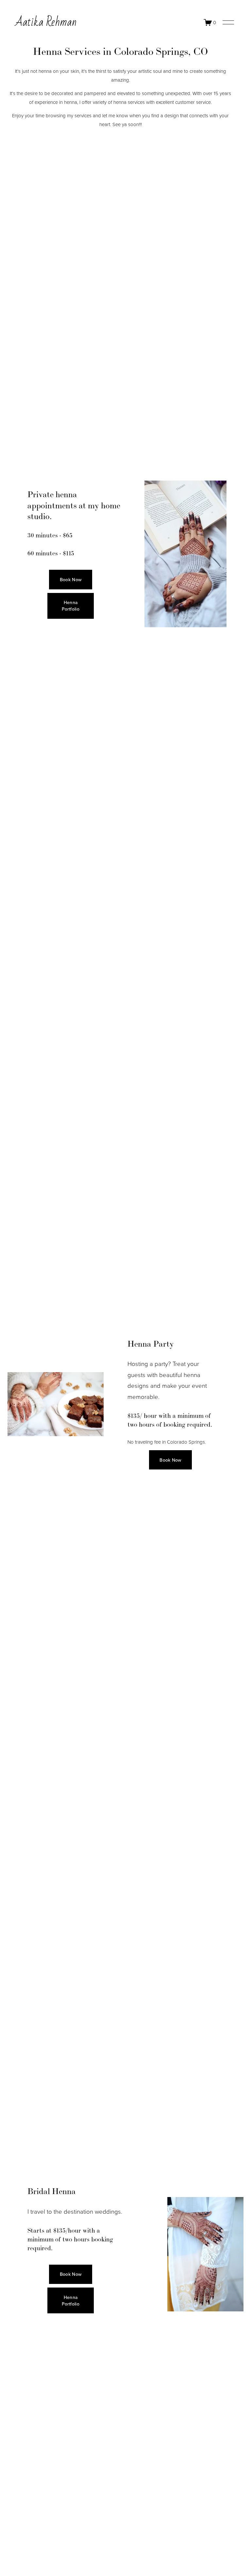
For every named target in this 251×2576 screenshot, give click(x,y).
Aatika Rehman (46, 22)
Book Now (71, 580)
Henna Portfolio (71, 606)
